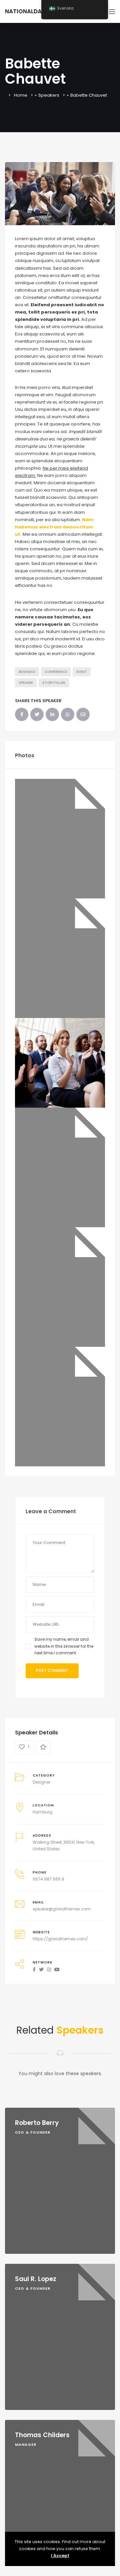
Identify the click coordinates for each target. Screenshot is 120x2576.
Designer (41, 1782)
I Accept (60, 2556)
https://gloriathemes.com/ (60, 1939)
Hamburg (42, 1812)
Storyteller (54, 683)
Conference (56, 672)
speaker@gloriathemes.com (62, 1909)
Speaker (26, 683)
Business (27, 672)
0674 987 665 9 (48, 1879)
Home (21, 95)
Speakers (49, 95)
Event (82, 672)
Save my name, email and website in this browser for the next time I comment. (64, 1646)
